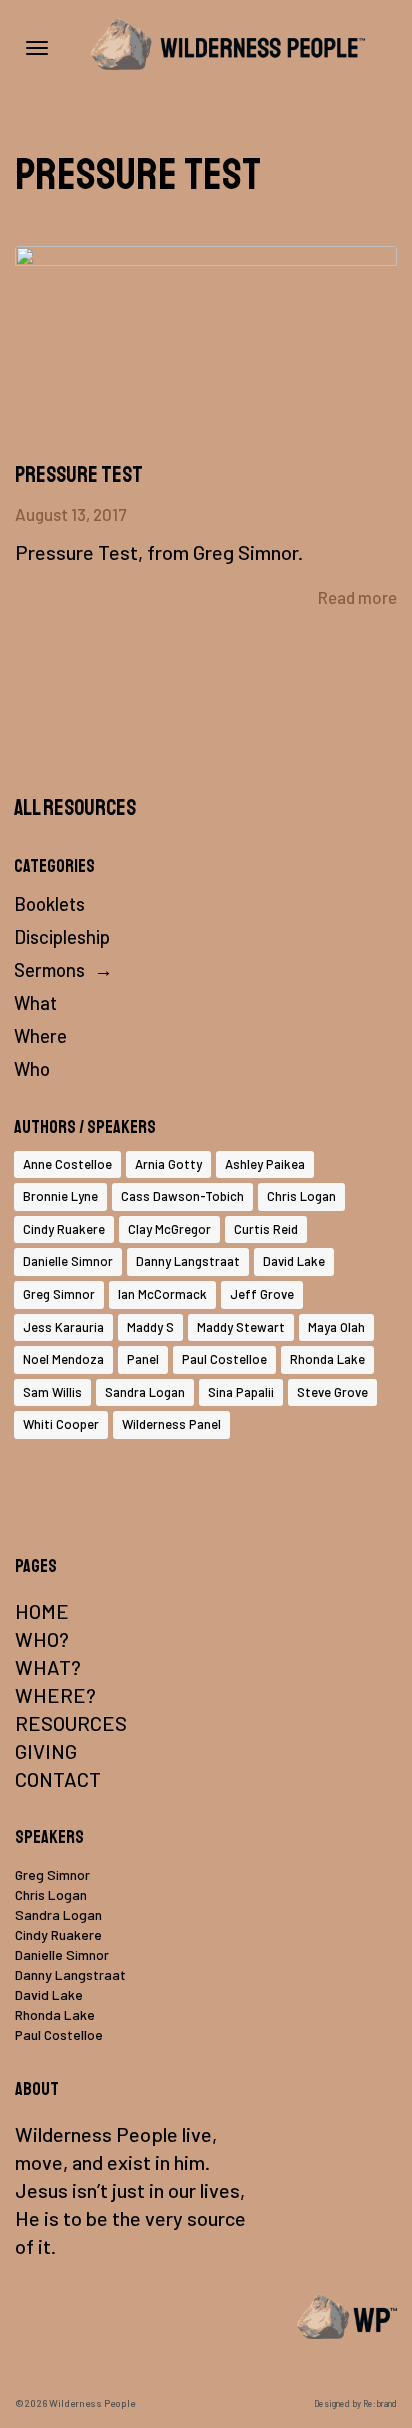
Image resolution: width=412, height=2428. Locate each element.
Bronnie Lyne (60, 1196)
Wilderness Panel (171, 1424)
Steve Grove (332, 1392)
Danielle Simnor (68, 1261)
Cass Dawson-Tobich (182, 1196)
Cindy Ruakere (64, 1229)
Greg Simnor (59, 1294)
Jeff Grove (262, 1294)
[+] (206, 353)
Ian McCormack (162, 1294)
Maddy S (150, 1327)
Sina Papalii (241, 1392)
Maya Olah (336, 1327)
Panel (143, 1359)
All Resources (75, 808)
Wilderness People (92, 2403)
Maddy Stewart (241, 1327)
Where (40, 1035)
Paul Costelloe (224, 1359)
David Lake (294, 1261)
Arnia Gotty (168, 1164)
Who (32, 1068)
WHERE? (55, 1695)
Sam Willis (52, 1392)
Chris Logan (301, 1196)
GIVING (46, 1751)
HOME (42, 1611)
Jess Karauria (63, 1327)
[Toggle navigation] (37, 48)
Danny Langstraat (188, 1261)
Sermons (49, 969)
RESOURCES (71, 1723)
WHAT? (48, 1667)
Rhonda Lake (327, 1359)
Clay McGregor (169, 1229)
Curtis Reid (266, 1229)
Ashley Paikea (265, 1164)
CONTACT (58, 1779)
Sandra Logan (145, 1392)
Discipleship (62, 936)
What (35, 1002)
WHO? (42, 1639)
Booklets (49, 903)
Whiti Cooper (61, 1424)
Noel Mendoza (63, 1359)
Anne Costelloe (67, 1164)
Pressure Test (79, 475)
